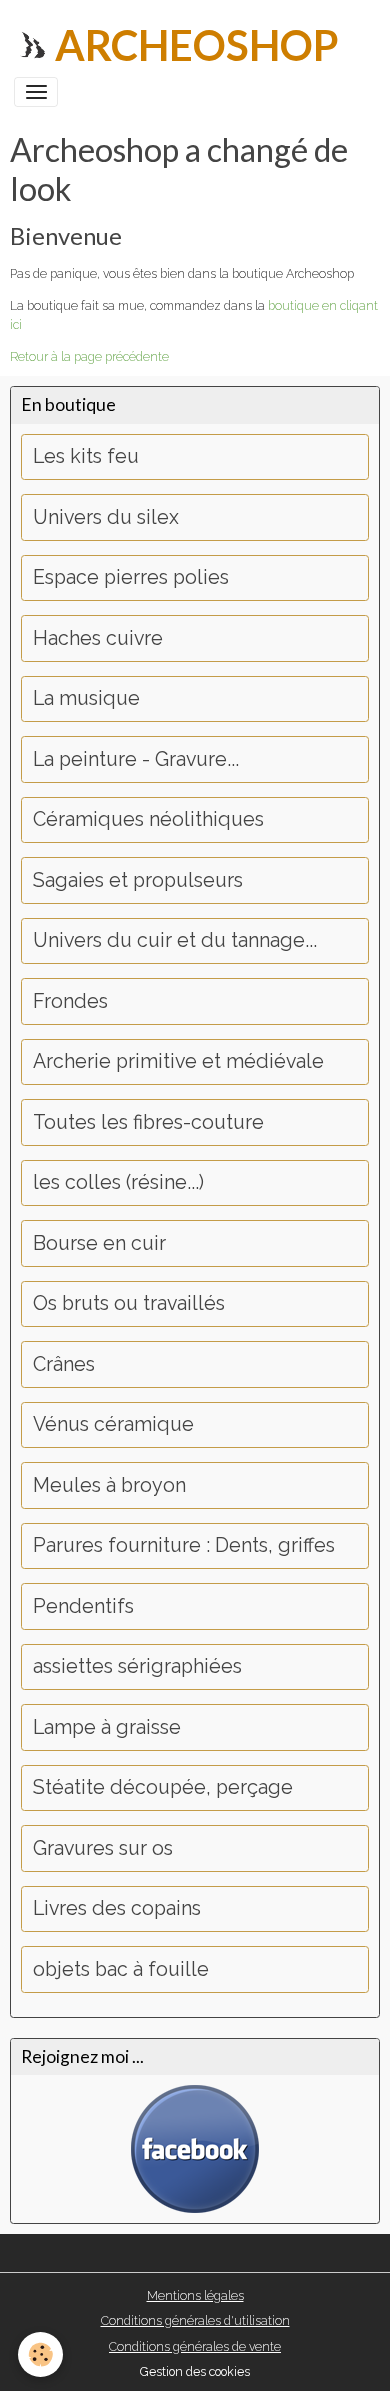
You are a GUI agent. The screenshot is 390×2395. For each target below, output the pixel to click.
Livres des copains (117, 1908)
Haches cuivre (98, 638)
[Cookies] (40, 2354)
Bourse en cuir (99, 1243)
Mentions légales (195, 2295)
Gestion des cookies (195, 2371)
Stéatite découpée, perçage (163, 1787)
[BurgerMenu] (36, 92)
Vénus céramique (113, 1424)
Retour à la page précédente (89, 356)
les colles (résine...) (118, 1182)
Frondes (70, 1001)
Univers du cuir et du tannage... (175, 940)
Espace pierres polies (131, 577)
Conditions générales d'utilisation (195, 2320)
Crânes (64, 1364)
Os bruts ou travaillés (129, 1303)
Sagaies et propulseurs (138, 880)
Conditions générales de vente (195, 2346)
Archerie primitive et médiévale (178, 1061)
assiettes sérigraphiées (137, 1666)
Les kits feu (86, 456)
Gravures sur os (103, 1848)
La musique (86, 698)
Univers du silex (106, 517)
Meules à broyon (109, 1485)
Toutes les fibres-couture (148, 1122)
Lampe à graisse (107, 1727)
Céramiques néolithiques (148, 819)
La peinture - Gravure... (136, 759)
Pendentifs (83, 1606)
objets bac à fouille (121, 1969)
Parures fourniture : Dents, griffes (184, 1545)
